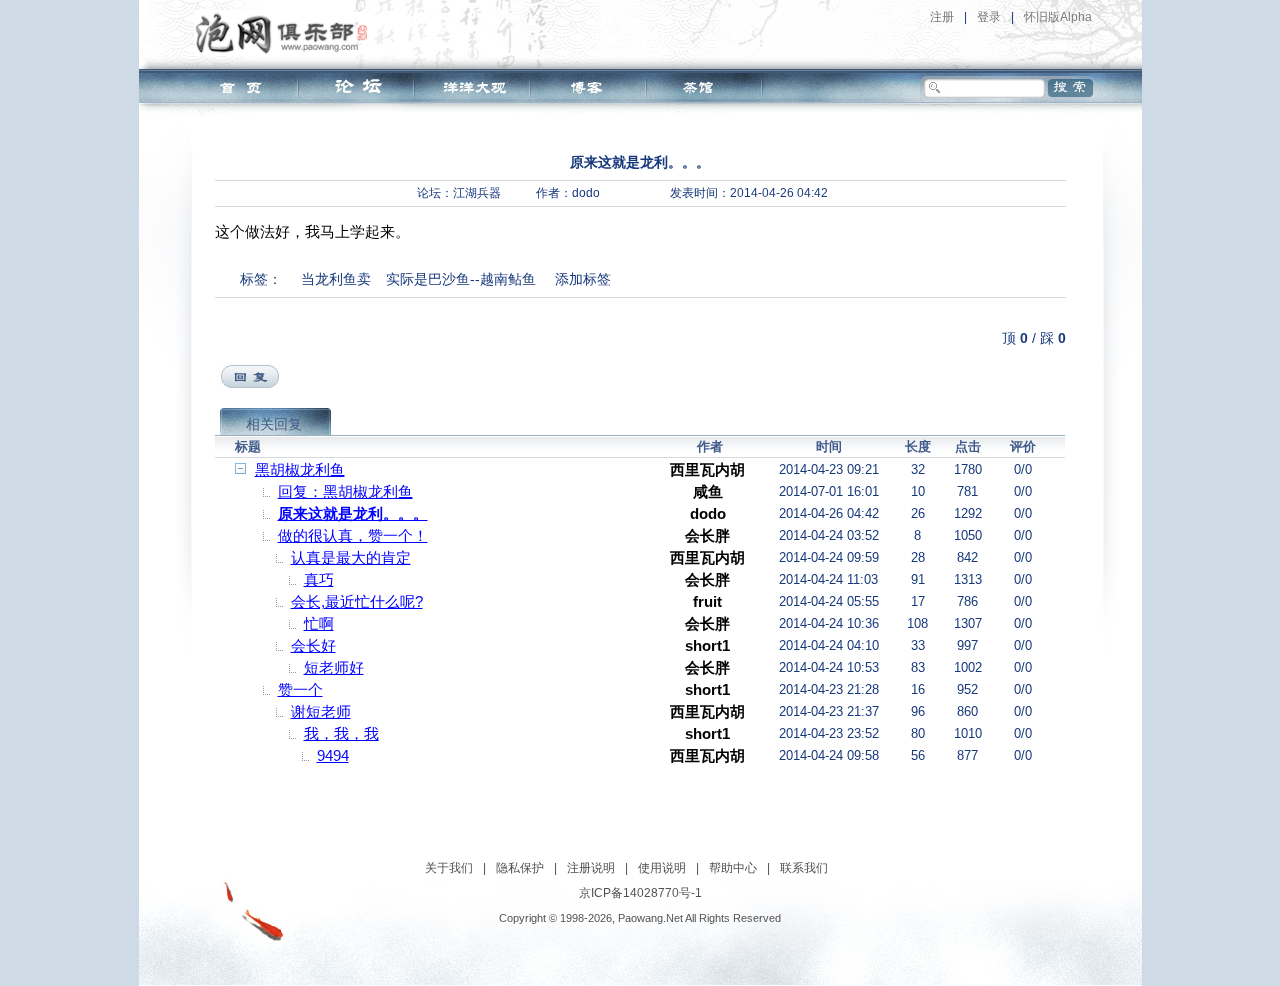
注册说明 (591, 868)
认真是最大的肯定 (351, 557)
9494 (333, 755)
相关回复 (274, 424)
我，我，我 (341, 733)
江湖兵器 (477, 193)
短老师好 (334, 667)
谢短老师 (321, 711)
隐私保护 (520, 868)
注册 (942, 17)
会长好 (313, 645)
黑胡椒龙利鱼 (300, 469)
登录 (989, 17)
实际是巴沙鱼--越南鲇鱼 (461, 279)
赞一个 (300, 689)
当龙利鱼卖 (336, 279)
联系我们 (804, 868)
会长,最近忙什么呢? (357, 601)
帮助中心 (733, 868)
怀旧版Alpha (1058, 17)
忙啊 (319, 623)
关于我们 (449, 868)
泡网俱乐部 (286, 33)
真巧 (319, 579)
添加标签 (583, 279)
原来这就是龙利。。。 (353, 513)
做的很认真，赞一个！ (353, 535)
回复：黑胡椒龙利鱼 (345, 491)
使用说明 (662, 868)
